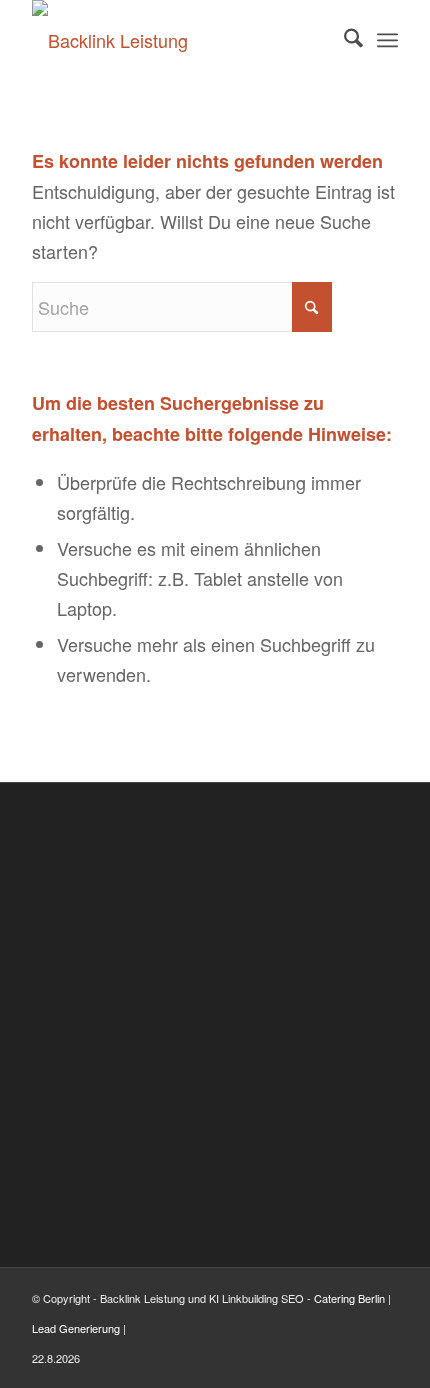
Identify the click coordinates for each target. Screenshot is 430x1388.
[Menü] (387, 40)
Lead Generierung (76, 1328)
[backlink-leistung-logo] (178, 40)
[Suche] (343, 40)
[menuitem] (343, 40)
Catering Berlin (349, 1298)
